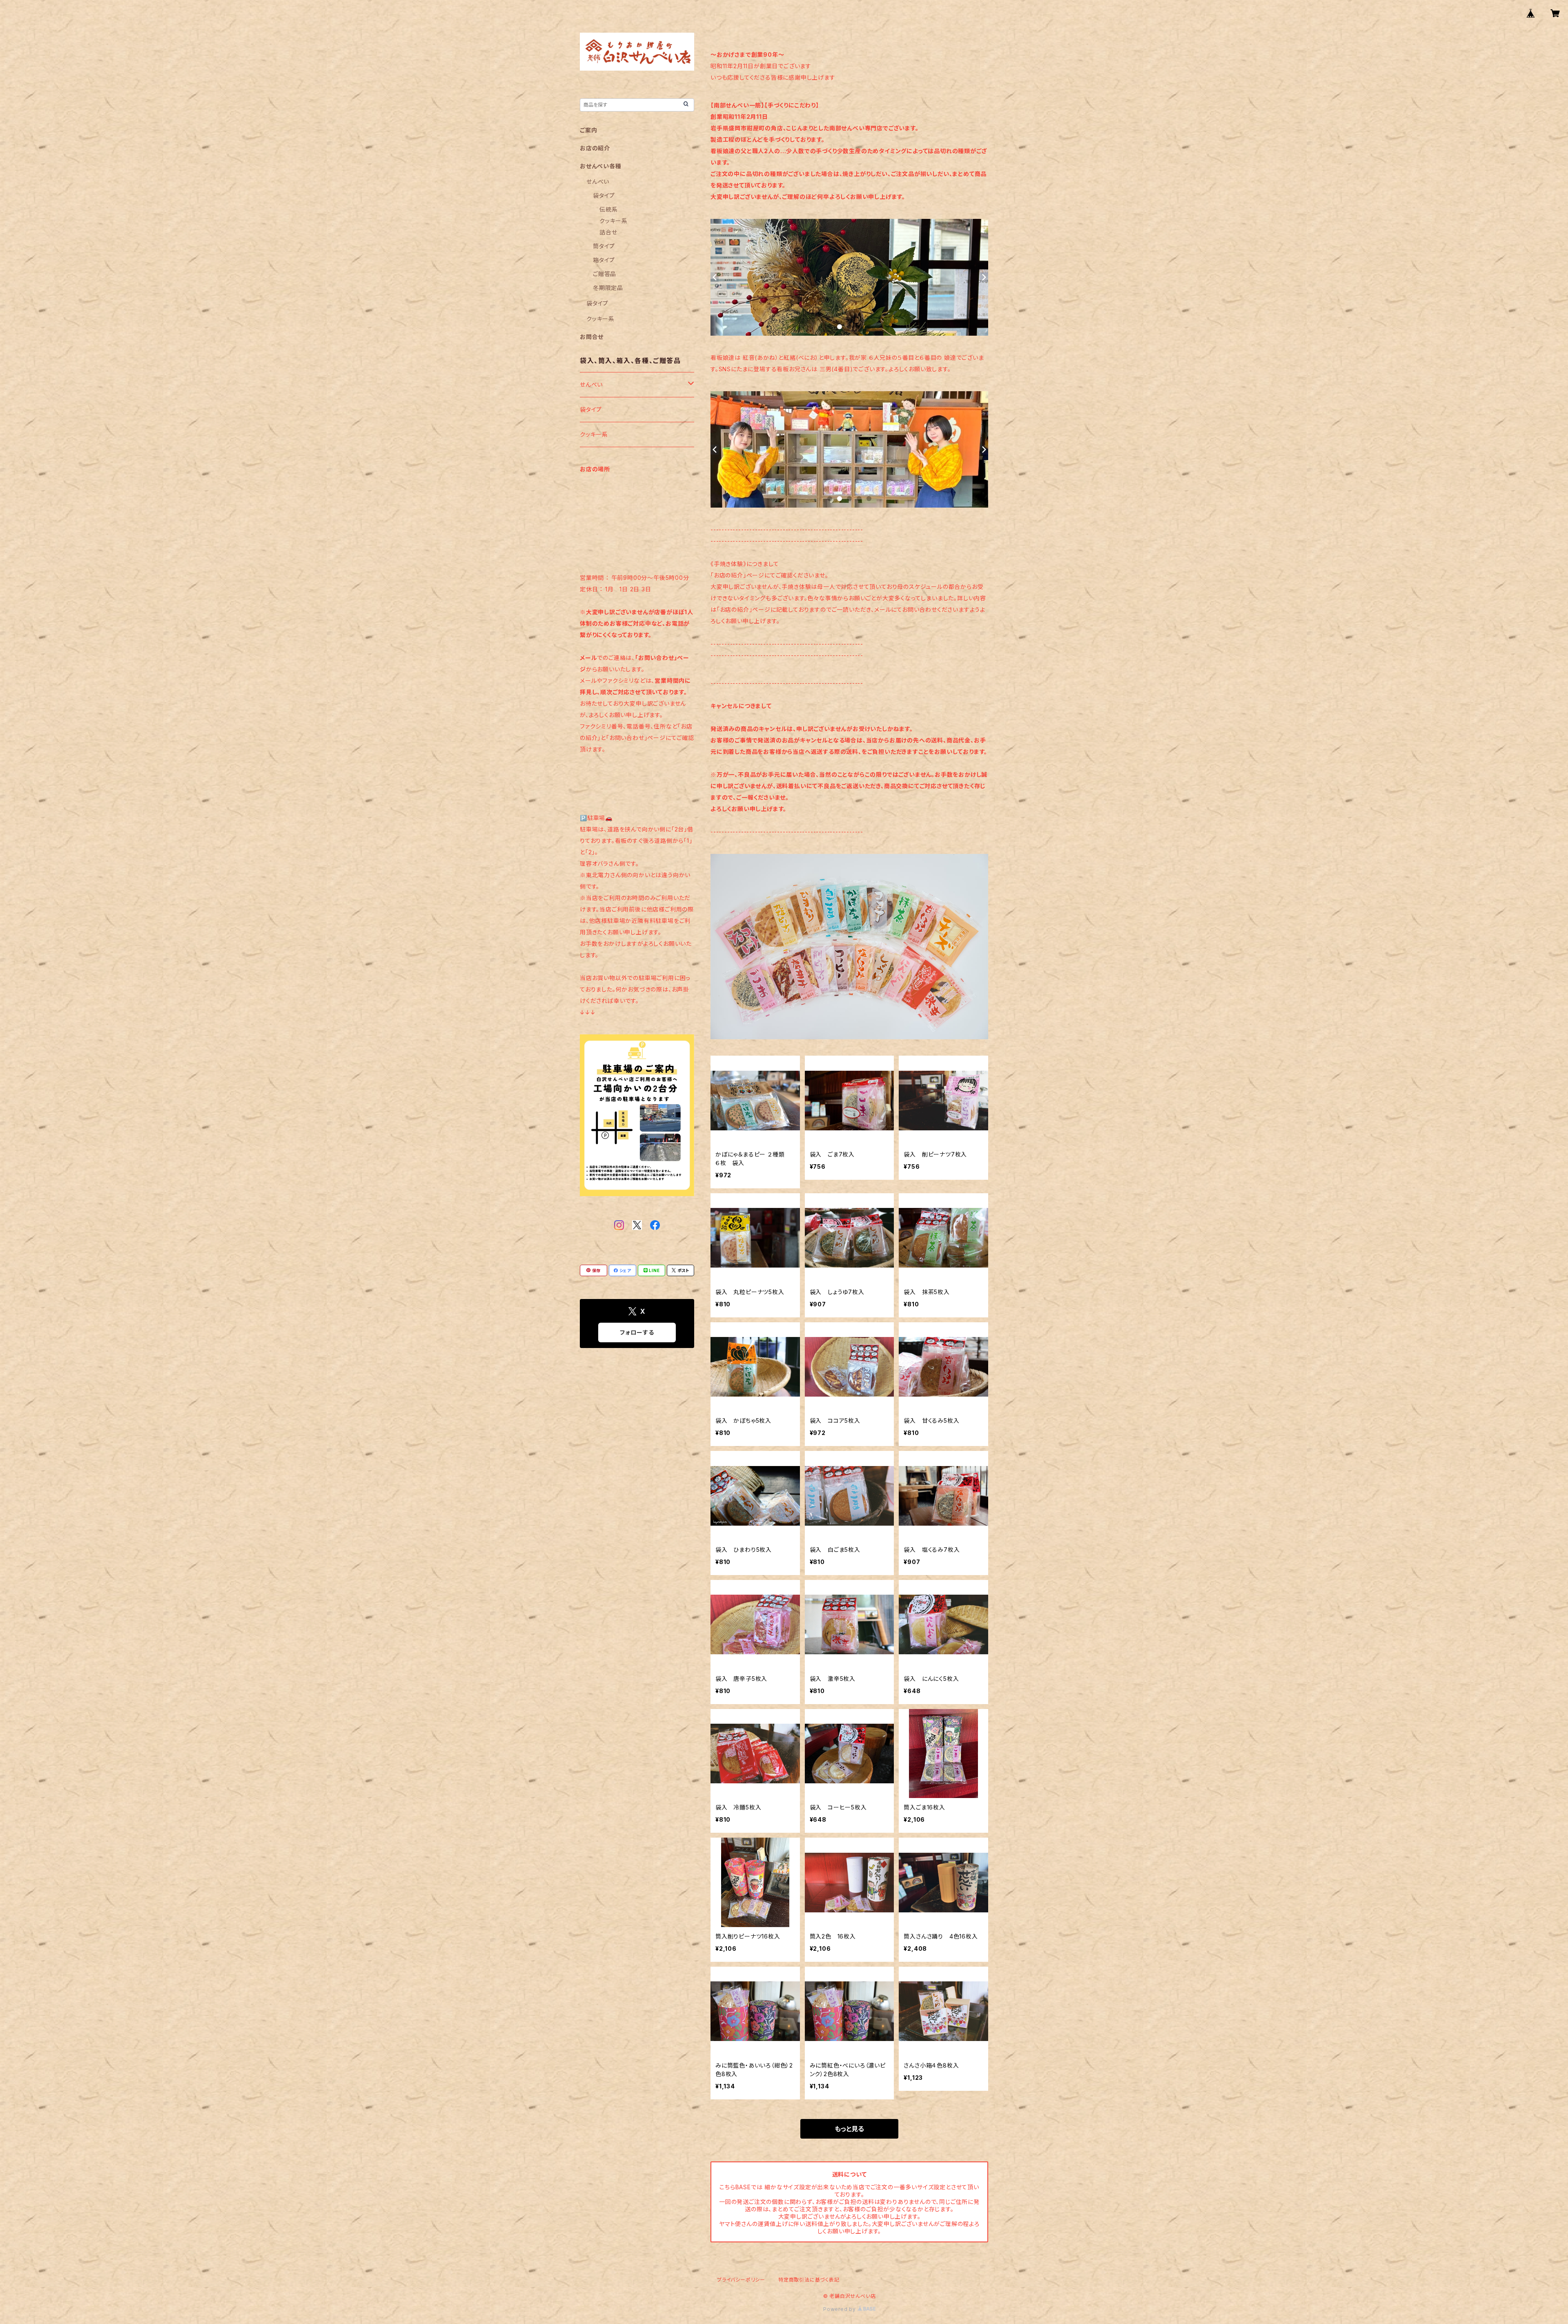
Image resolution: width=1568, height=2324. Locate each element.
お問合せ (592, 337)
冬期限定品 (608, 288)
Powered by (840, 2309)
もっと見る (849, 2129)
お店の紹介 (595, 148)
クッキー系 (614, 221)
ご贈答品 (605, 274)
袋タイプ (604, 195)
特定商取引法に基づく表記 (809, 2280)
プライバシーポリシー (741, 2280)
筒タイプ (604, 246)
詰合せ (608, 232)
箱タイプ (604, 260)
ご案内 (588, 130)
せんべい (598, 182)
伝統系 (608, 209)
